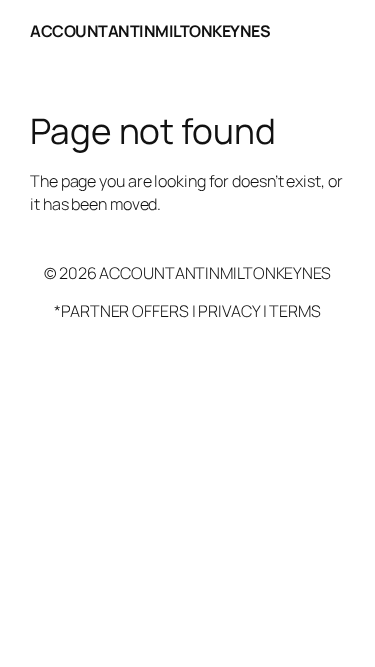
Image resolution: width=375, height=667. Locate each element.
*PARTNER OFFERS (121, 311)
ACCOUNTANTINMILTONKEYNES (150, 31)
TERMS (295, 311)
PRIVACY (228, 311)
